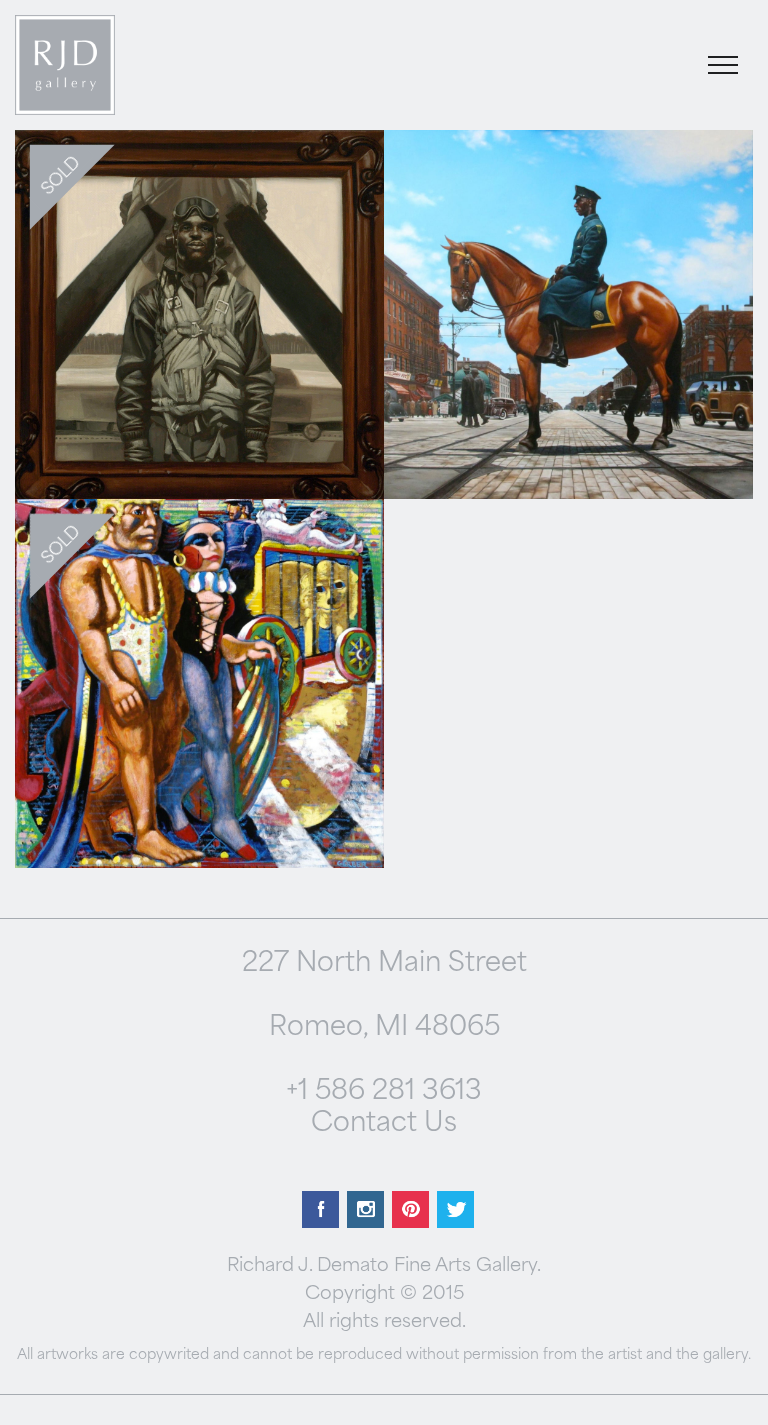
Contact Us (384, 1124)
